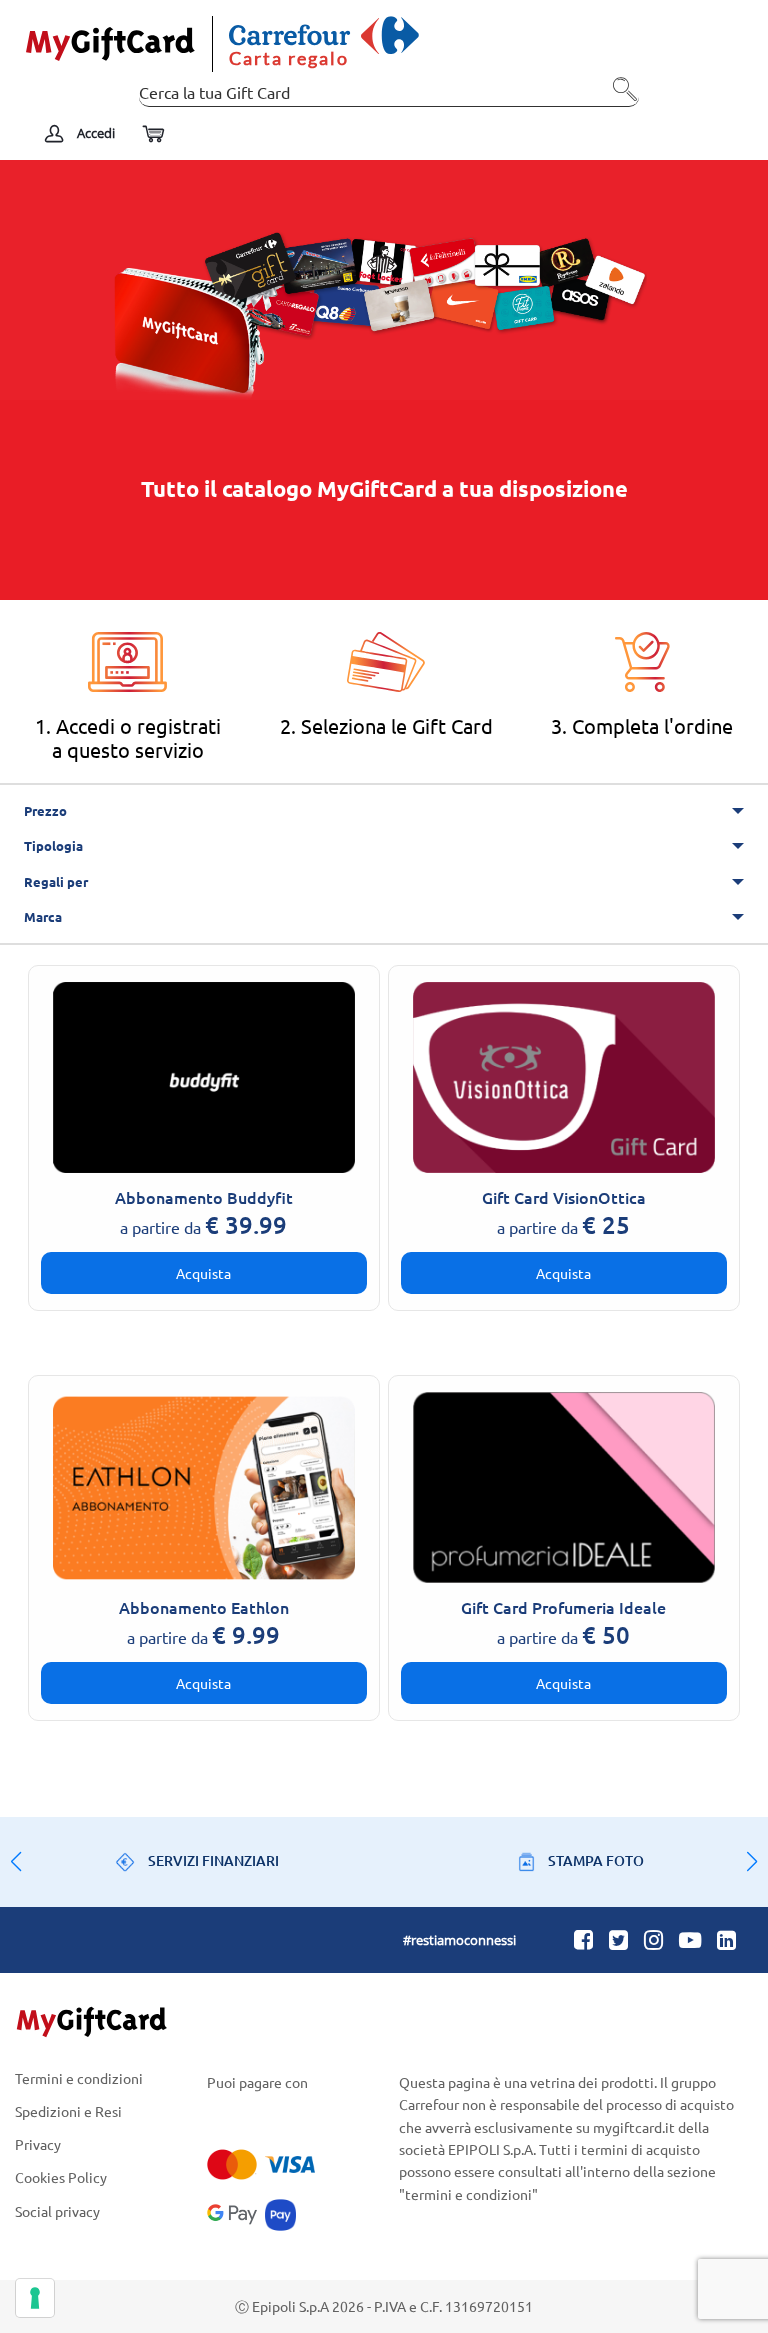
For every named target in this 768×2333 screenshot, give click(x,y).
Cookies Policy (61, 2177)
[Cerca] (619, 97)
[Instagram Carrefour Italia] (653, 1939)
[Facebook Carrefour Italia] (583, 1939)
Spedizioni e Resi (68, 2110)
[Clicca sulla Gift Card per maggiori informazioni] (204, 1075)
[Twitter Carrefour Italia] (618, 1939)
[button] (752, 1862)
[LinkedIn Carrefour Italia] (726, 1939)
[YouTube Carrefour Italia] (690, 1939)
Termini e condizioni (79, 2079)
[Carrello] (152, 134)
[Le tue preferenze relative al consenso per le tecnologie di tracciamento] (35, 2298)
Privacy (38, 2144)
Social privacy (57, 2211)
